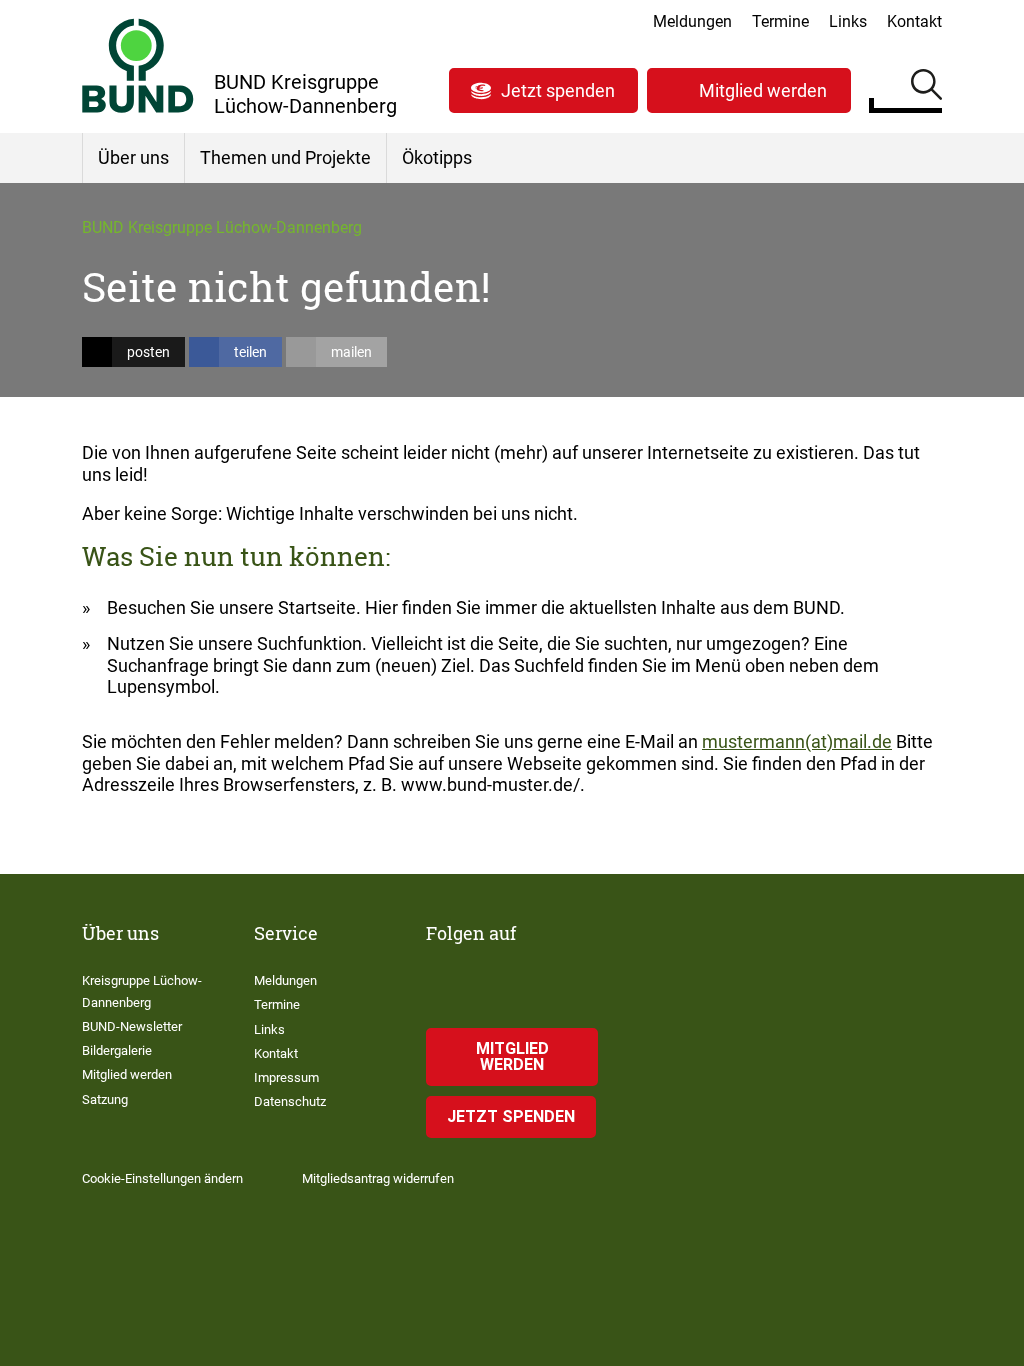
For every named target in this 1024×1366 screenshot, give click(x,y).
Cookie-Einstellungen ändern (162, 1178)
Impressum (286, 1077)
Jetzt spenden (558, 90)
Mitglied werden (763, 90)
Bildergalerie (117, 1050)
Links (848, 21)
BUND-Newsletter (132, 1026)
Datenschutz (290, 1101)
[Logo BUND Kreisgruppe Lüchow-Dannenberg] (138, 65)
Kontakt (914, 21)
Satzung (105, 1099)
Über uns (133, 157)
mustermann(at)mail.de (797, 741)
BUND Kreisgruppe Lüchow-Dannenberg (222, 227)
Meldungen (692, 21)
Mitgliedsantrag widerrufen (378, 1178)
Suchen (926, 88)
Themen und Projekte (285, 157)
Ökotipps (437, 157)
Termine (780, 21)
